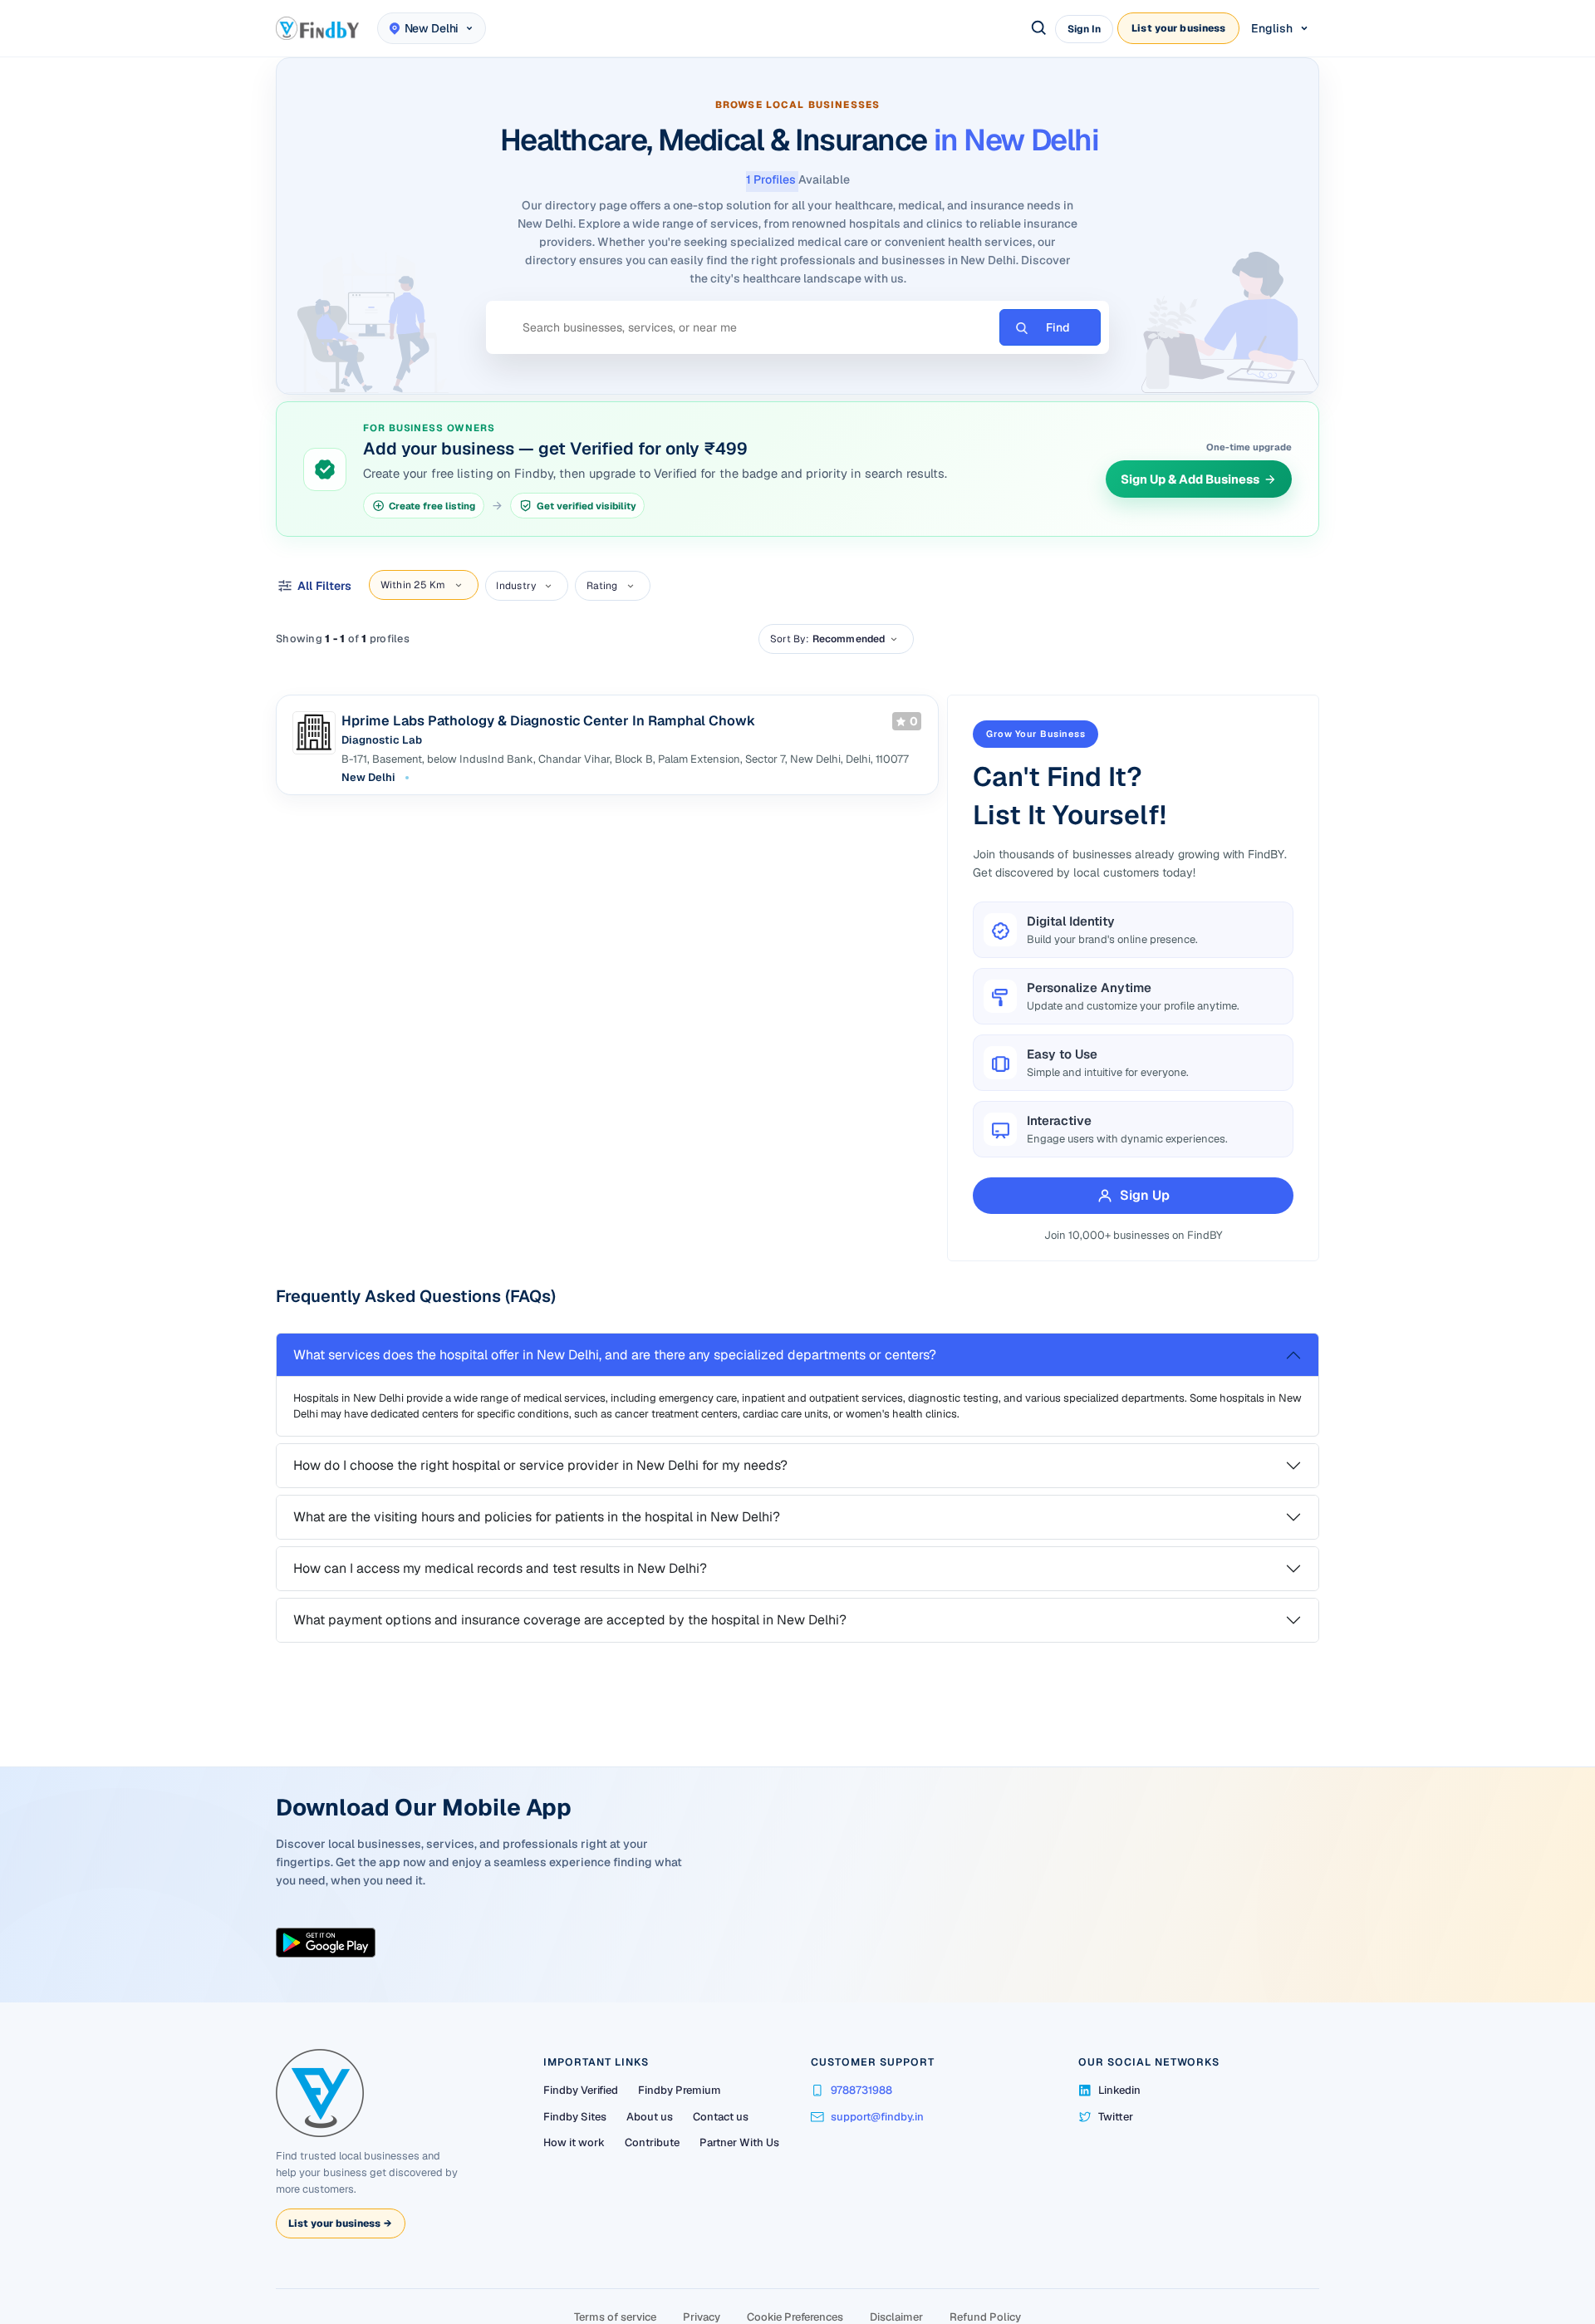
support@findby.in (877, 2117)
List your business (1178, 28)
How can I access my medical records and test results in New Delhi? (500, 1568)
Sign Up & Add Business (1190, 479)
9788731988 (861, 2090)
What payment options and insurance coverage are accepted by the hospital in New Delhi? (570, 1620)
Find (1058, 327)
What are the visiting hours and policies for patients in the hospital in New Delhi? (537, 1517)
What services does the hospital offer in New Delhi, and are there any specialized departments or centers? (615, 1355)
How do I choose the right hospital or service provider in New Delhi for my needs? (540, 1465)
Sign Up (1145, 1195)
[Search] (1039, 28)
